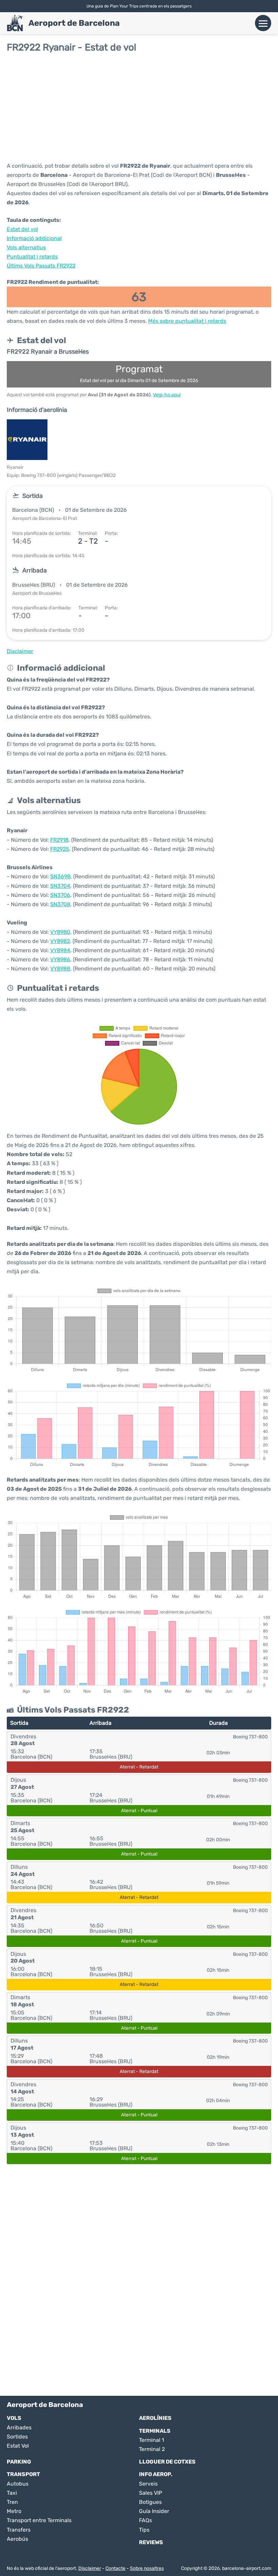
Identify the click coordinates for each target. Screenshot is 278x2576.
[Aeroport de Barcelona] (15, 23)
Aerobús (17, 2539)
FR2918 (59, 840)
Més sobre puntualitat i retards (187, 321)
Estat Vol (18, 2446)
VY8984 (60, 950)
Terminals (155, 2431)
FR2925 (60, 849)
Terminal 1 (152, 2440)
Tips (144, 2530)
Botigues (150, 2502)
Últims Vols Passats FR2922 (41, 266)
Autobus (18, 2484)
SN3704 (60, 886)
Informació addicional (34, 238)
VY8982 (60, 941)
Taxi (12, 2493)
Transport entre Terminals (39, 2520)
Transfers (19, 2530)
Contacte (115, 2568)
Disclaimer (90, 2568)
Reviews (151, 2542)
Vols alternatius (26, 247)
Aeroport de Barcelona (74, 23)
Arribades (19, 2427)
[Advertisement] (139, 107)
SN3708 (60, 904)
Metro (14, 2511)
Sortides (17, 2437)
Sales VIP (151, 2493)
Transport (23, 2474)
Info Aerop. (156, 2474)
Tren (12, 2502)
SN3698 (60, 876)
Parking (19, 2462)
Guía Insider (154, 2511)
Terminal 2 (152, 2449)
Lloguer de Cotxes (167, 2462)
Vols (14, 2418)
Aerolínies (155, 2418)
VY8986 (60, 959)
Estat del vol (22, 229)
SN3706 (60, 895)
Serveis (148, 2484)
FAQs (145, 2520)
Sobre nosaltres (147, 2568)
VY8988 (60, 969)
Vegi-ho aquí (167, 395)
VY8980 (60, 932)
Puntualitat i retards (32, 257)
